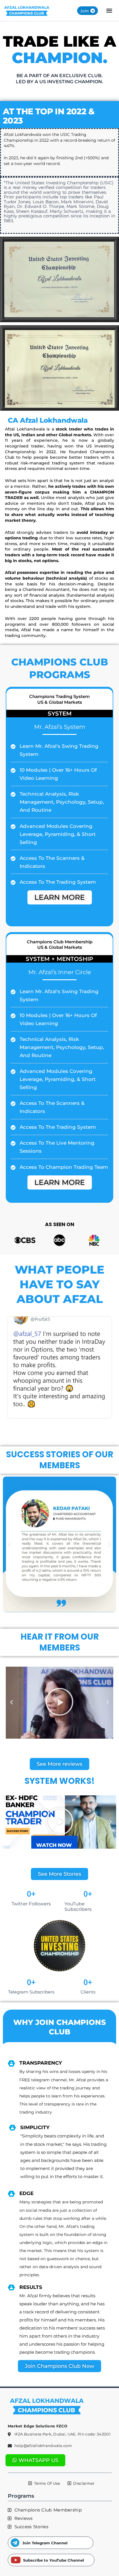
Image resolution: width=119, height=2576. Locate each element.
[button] (109, 11)
